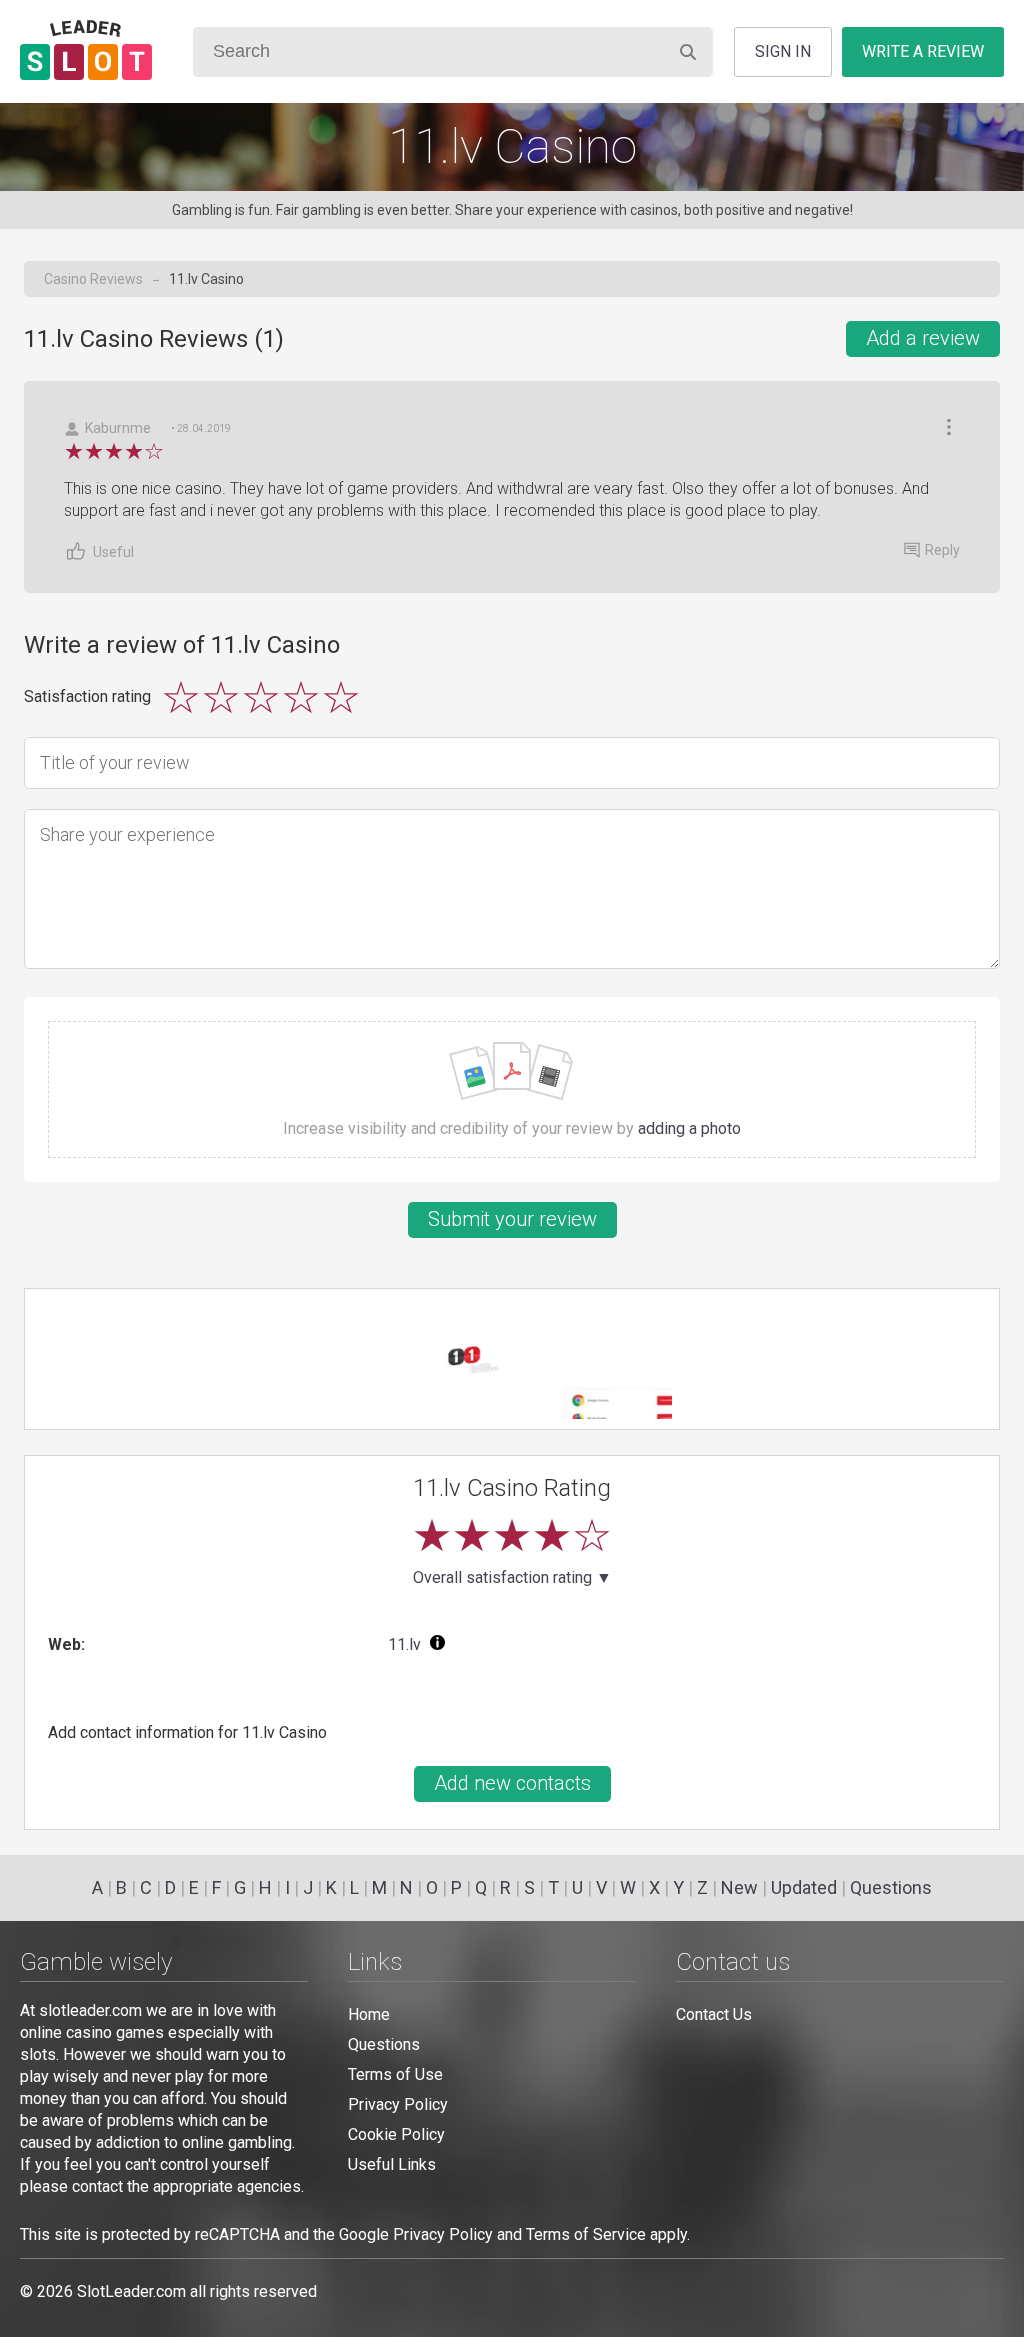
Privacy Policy (398, 2104)
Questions (891, 1887)
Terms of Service (586, 2234)
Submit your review (512, 1219)
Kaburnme (118, 428)
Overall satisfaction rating (512, 1578)
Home (369, 2014)
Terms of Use (395, 2074)
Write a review (923, 51)
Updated (804, 1887)
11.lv (404, 1644)
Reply (942, 550)
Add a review (923, 338)
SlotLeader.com (131, 2291)
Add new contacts (512, 1783)
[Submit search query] (688, 51)
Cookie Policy (396, 2134)
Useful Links (392, 2164)
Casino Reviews (93, 279)
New (739, 1887)
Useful (113, 552)
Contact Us (714, 2014)
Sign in (783, 51)
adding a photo (689, 1128)
